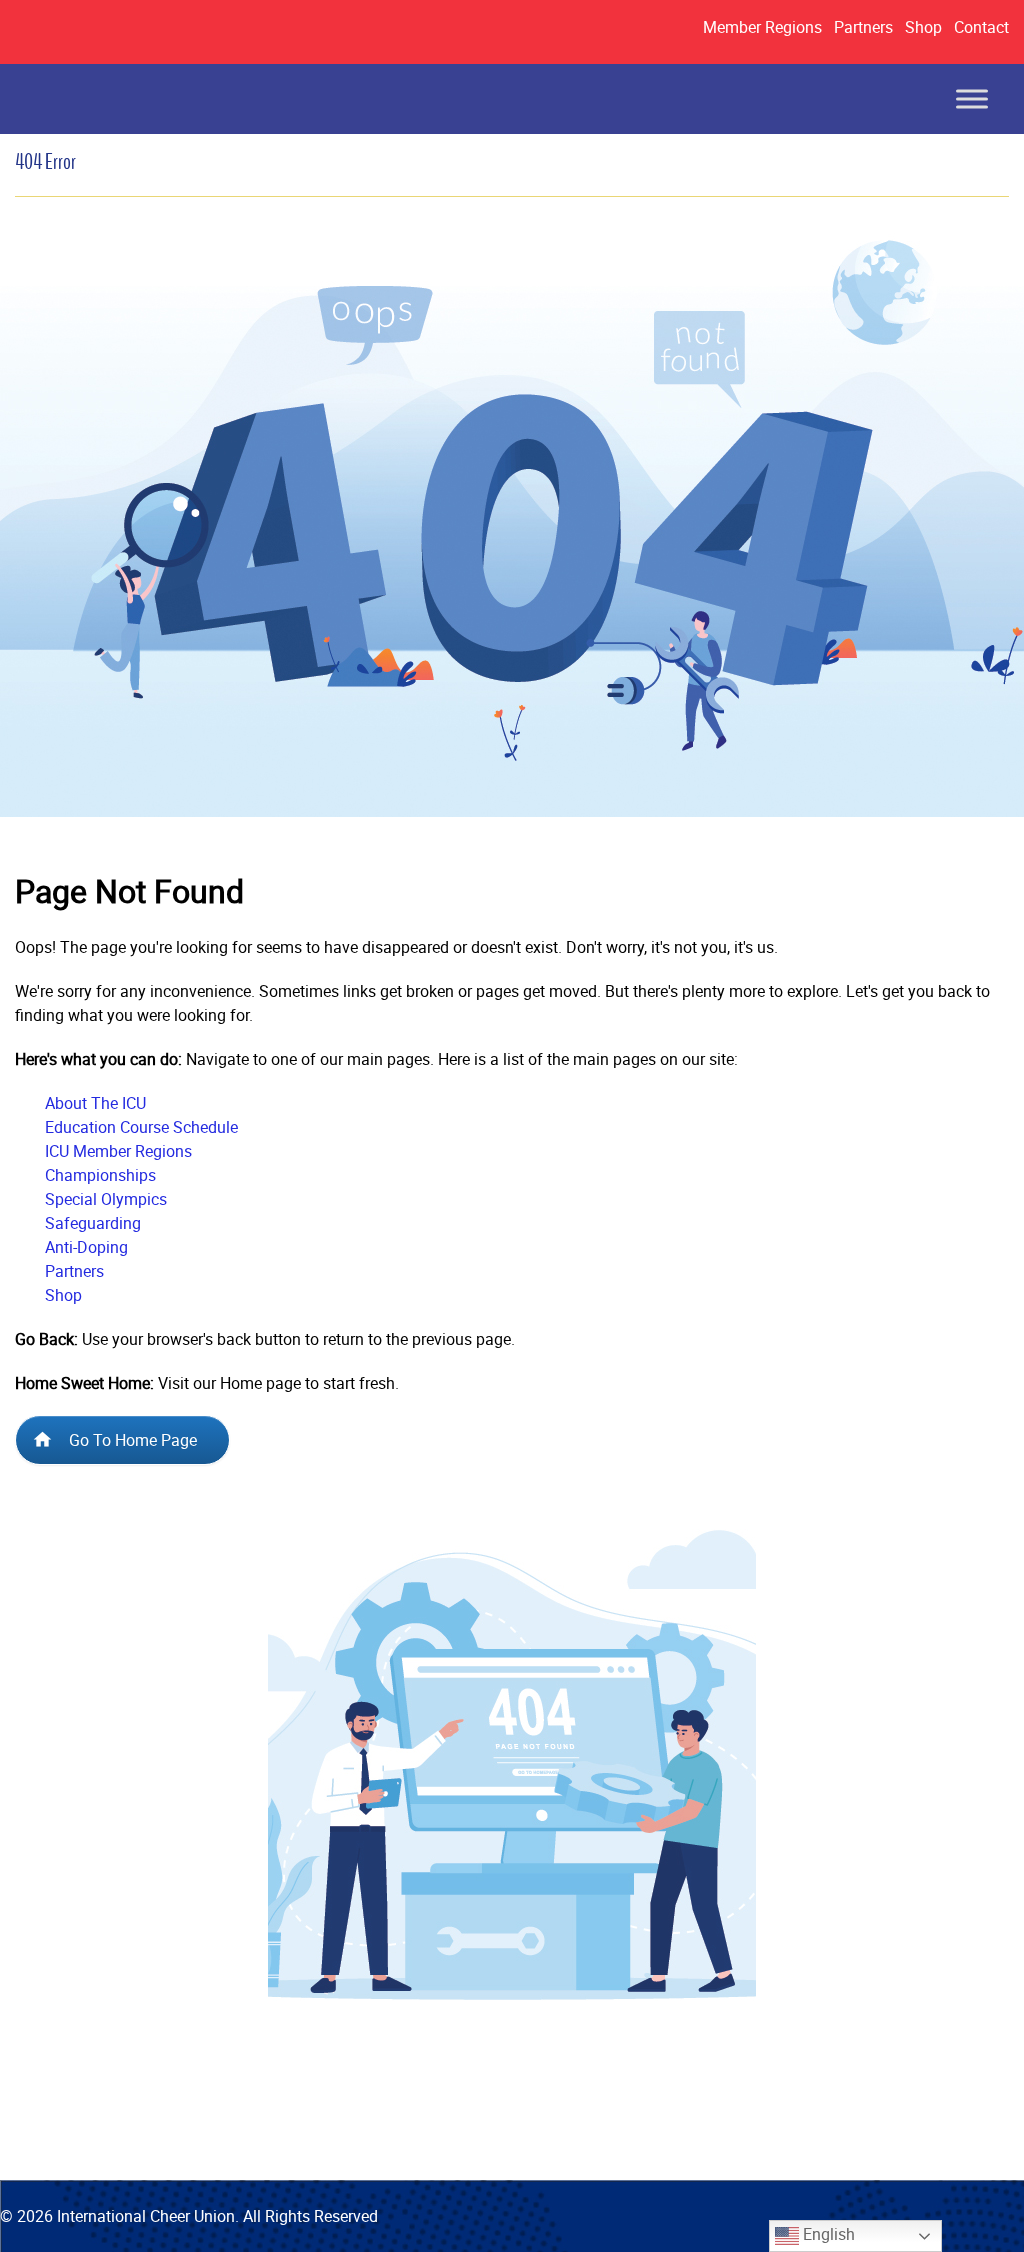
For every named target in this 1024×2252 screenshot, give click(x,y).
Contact (981, 27)
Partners (863, 27)
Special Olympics (106, 1199)
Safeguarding (93, 1223)
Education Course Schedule (141, 1127)
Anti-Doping (86, 1247)
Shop (923, 27)
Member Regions (762, 27)
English (827, 2234)
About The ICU (95, 1103)
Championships (100, 1175)
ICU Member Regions (118, 1151)
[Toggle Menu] (972, 99)
